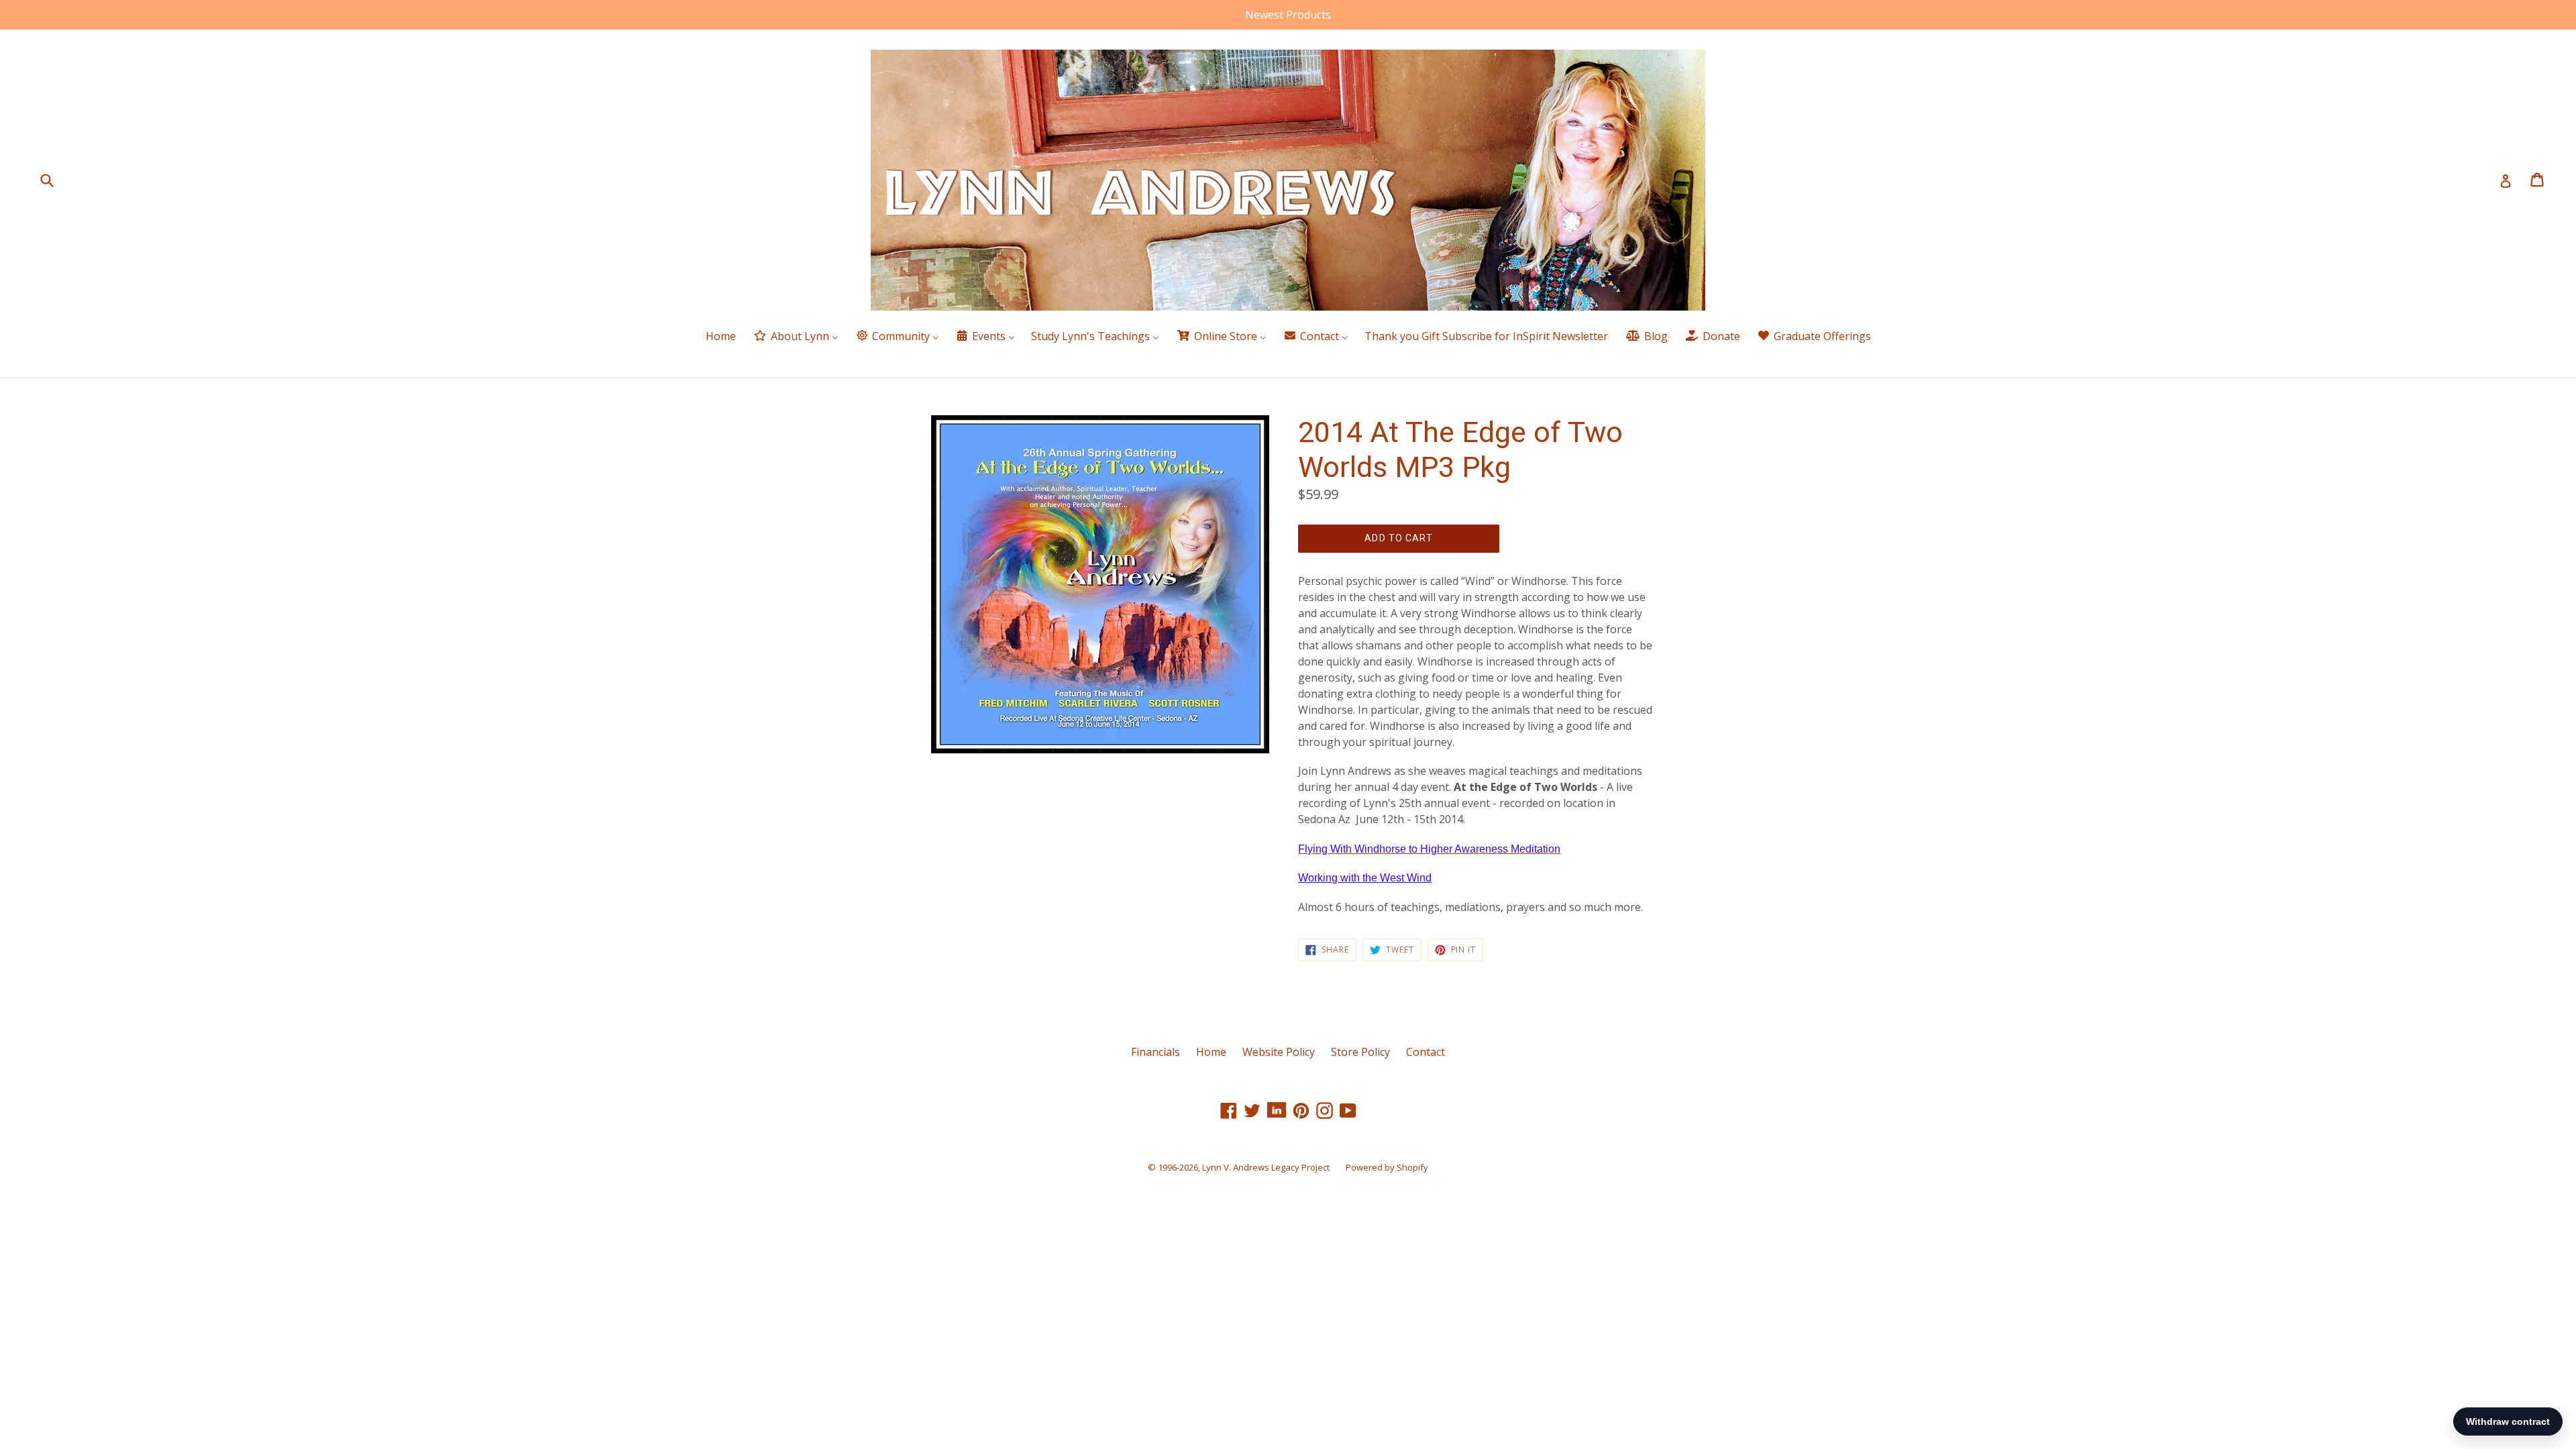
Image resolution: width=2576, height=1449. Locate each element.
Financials (1156, 1052)
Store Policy (1360, 1052)
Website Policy (1279, 1052)
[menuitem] (721, 337)
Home (1211, 1052)
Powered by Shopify (1387, 1167)
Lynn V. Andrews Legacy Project (1266, 1167)
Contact (1426, 1052)
